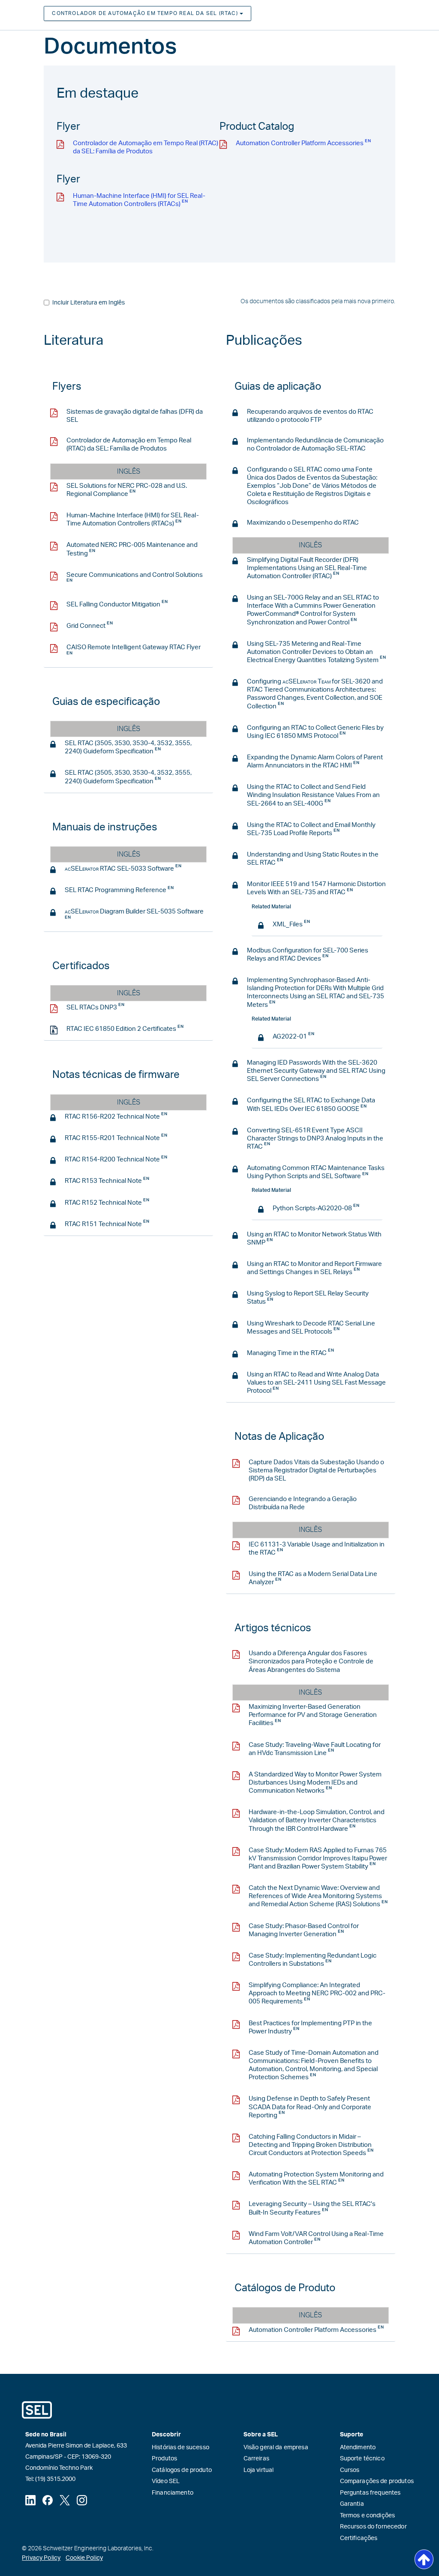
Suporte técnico (362, 2459)
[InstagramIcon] (82, 2500)
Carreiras (256, 2459)
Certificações (359, 2538)
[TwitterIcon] (65, 2500)
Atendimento (358, 2448)
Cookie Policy (84, 2558)
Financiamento (173, 2493)
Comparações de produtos (377, 2481)
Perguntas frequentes (370, 2493)
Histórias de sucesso (180, 2448)
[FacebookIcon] (48, 2500)
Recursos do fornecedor (373, 2527)
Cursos (350, 2470)
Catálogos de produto (182, 2470)
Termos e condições (368, 2516)
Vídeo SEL (166, 2481)
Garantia (352, 2504)
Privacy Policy (41, 2558)
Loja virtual (259, 2470)
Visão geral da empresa (276, 2448)
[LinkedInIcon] (30, 2500)
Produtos (164, 2459)
